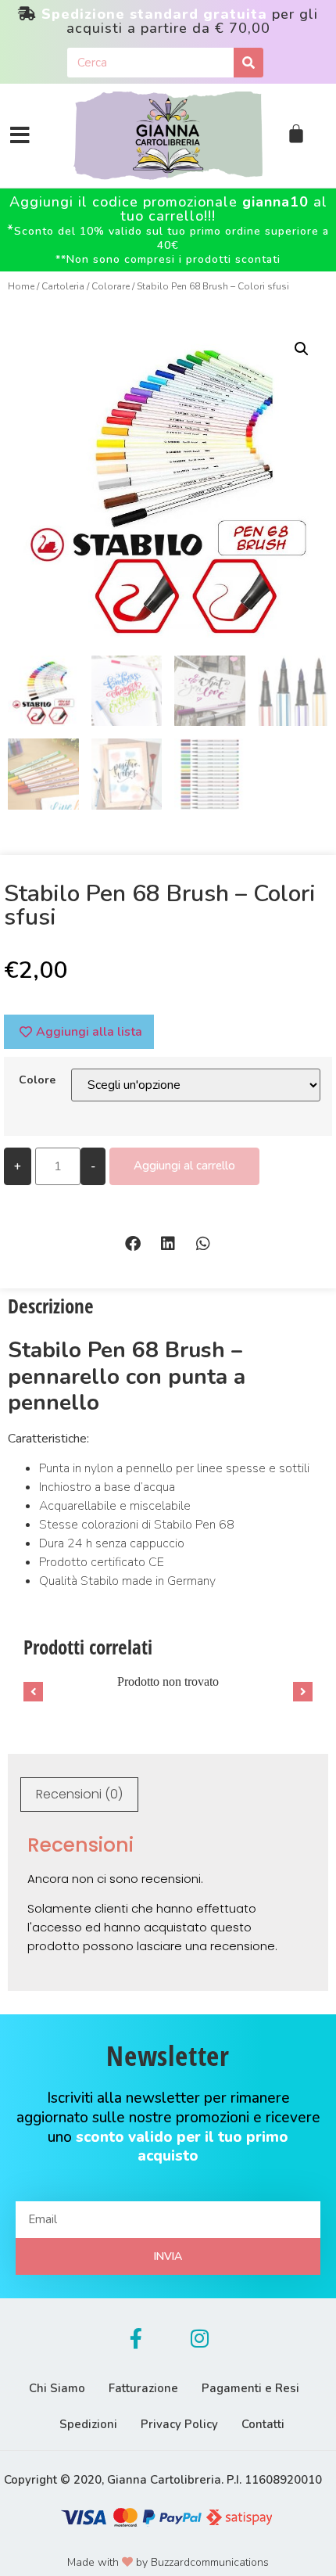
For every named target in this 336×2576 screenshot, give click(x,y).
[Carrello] (296, 134)
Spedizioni (88, 2424)
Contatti (263, 2424)
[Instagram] (200, 2338)
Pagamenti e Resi (250, 2388)
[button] (133, 1243)
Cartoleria (63, 286)
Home (21, 286)
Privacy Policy (179, 2424)
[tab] (79, 1795)
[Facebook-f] (136, 2338)
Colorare (111, 286)
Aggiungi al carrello (184, 1166)
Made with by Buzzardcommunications (168, 2562)
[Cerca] (248, 63)
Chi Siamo (57, 2388)
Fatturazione (143, 2388)
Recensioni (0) (79, 1794)
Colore (37, 1080)
